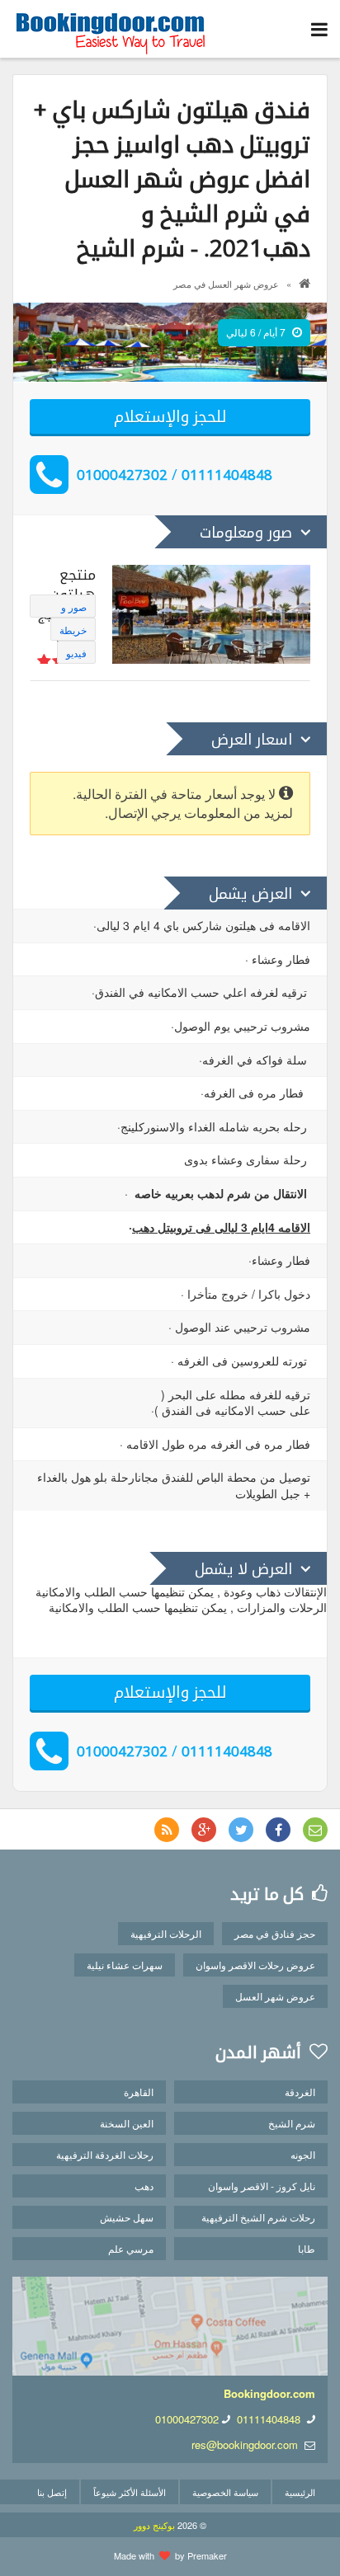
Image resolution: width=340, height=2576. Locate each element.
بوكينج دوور (154, 2525)
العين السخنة (127, 2123)
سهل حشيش (127, 2217)
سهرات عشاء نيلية (125, 1965)
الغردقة (300, 2092)
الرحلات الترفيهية (166, 1933)
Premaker (207, 2555)
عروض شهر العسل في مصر (226, 284)
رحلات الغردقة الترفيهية (105, 2154)
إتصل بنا (52, 2492)
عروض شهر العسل (275, 1996)
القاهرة (139, 2092)
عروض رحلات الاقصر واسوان (255, 1965)
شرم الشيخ (292, 2123)
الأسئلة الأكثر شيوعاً (130, 2492)
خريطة (73, 630)
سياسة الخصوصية (225, 2492)
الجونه (303, 2154)
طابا (307, 2248)
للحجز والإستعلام (170, 416)
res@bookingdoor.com (245, 2444)
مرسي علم (131, 2248)
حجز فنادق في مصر (275, 1933)
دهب (144, 2186)
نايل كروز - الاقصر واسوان (262, 2186)
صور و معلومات (69, 609)
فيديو (76, 653)
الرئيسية (300, 2492)
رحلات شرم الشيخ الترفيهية (258, 2217)
